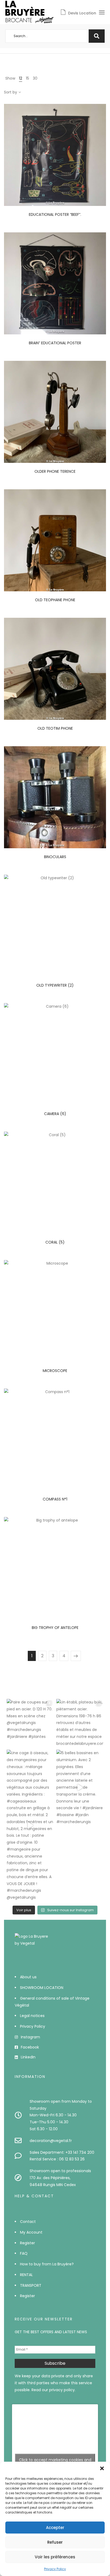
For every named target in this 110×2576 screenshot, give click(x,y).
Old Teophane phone (55, 600)
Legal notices (32, 2016)
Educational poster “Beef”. (55, 214)
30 (35, 78)
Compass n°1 (55, 1499)
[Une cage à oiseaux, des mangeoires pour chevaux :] (30, 1825)
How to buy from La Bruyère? (47, 2264)
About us (28, 1977)
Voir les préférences (55, 2557)
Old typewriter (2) (55, 985)
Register (27, 2243)
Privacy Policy (55, 2569)
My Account (31, 2232)
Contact (28, 2222)
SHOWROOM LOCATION (42, 1988)
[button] (102, 2468)
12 (21, 78)
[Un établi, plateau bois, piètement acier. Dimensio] (80, 1723)
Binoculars (55, 857)
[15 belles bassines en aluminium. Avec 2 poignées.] (80, 1787)
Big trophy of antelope (55, 1628)
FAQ (24, 2253)
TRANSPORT (31, 2285)
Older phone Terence (55, 471)
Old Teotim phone (55, 728)
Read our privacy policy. (54, 2390)
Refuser (55, 2542)
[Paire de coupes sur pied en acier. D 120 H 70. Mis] (30, 1722)
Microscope (55, 1371)
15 (27, 78)
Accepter (55, 2528)
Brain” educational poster (55, 343)
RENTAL (26, 2275)
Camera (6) (55, 1114)
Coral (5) (55, 1242)
